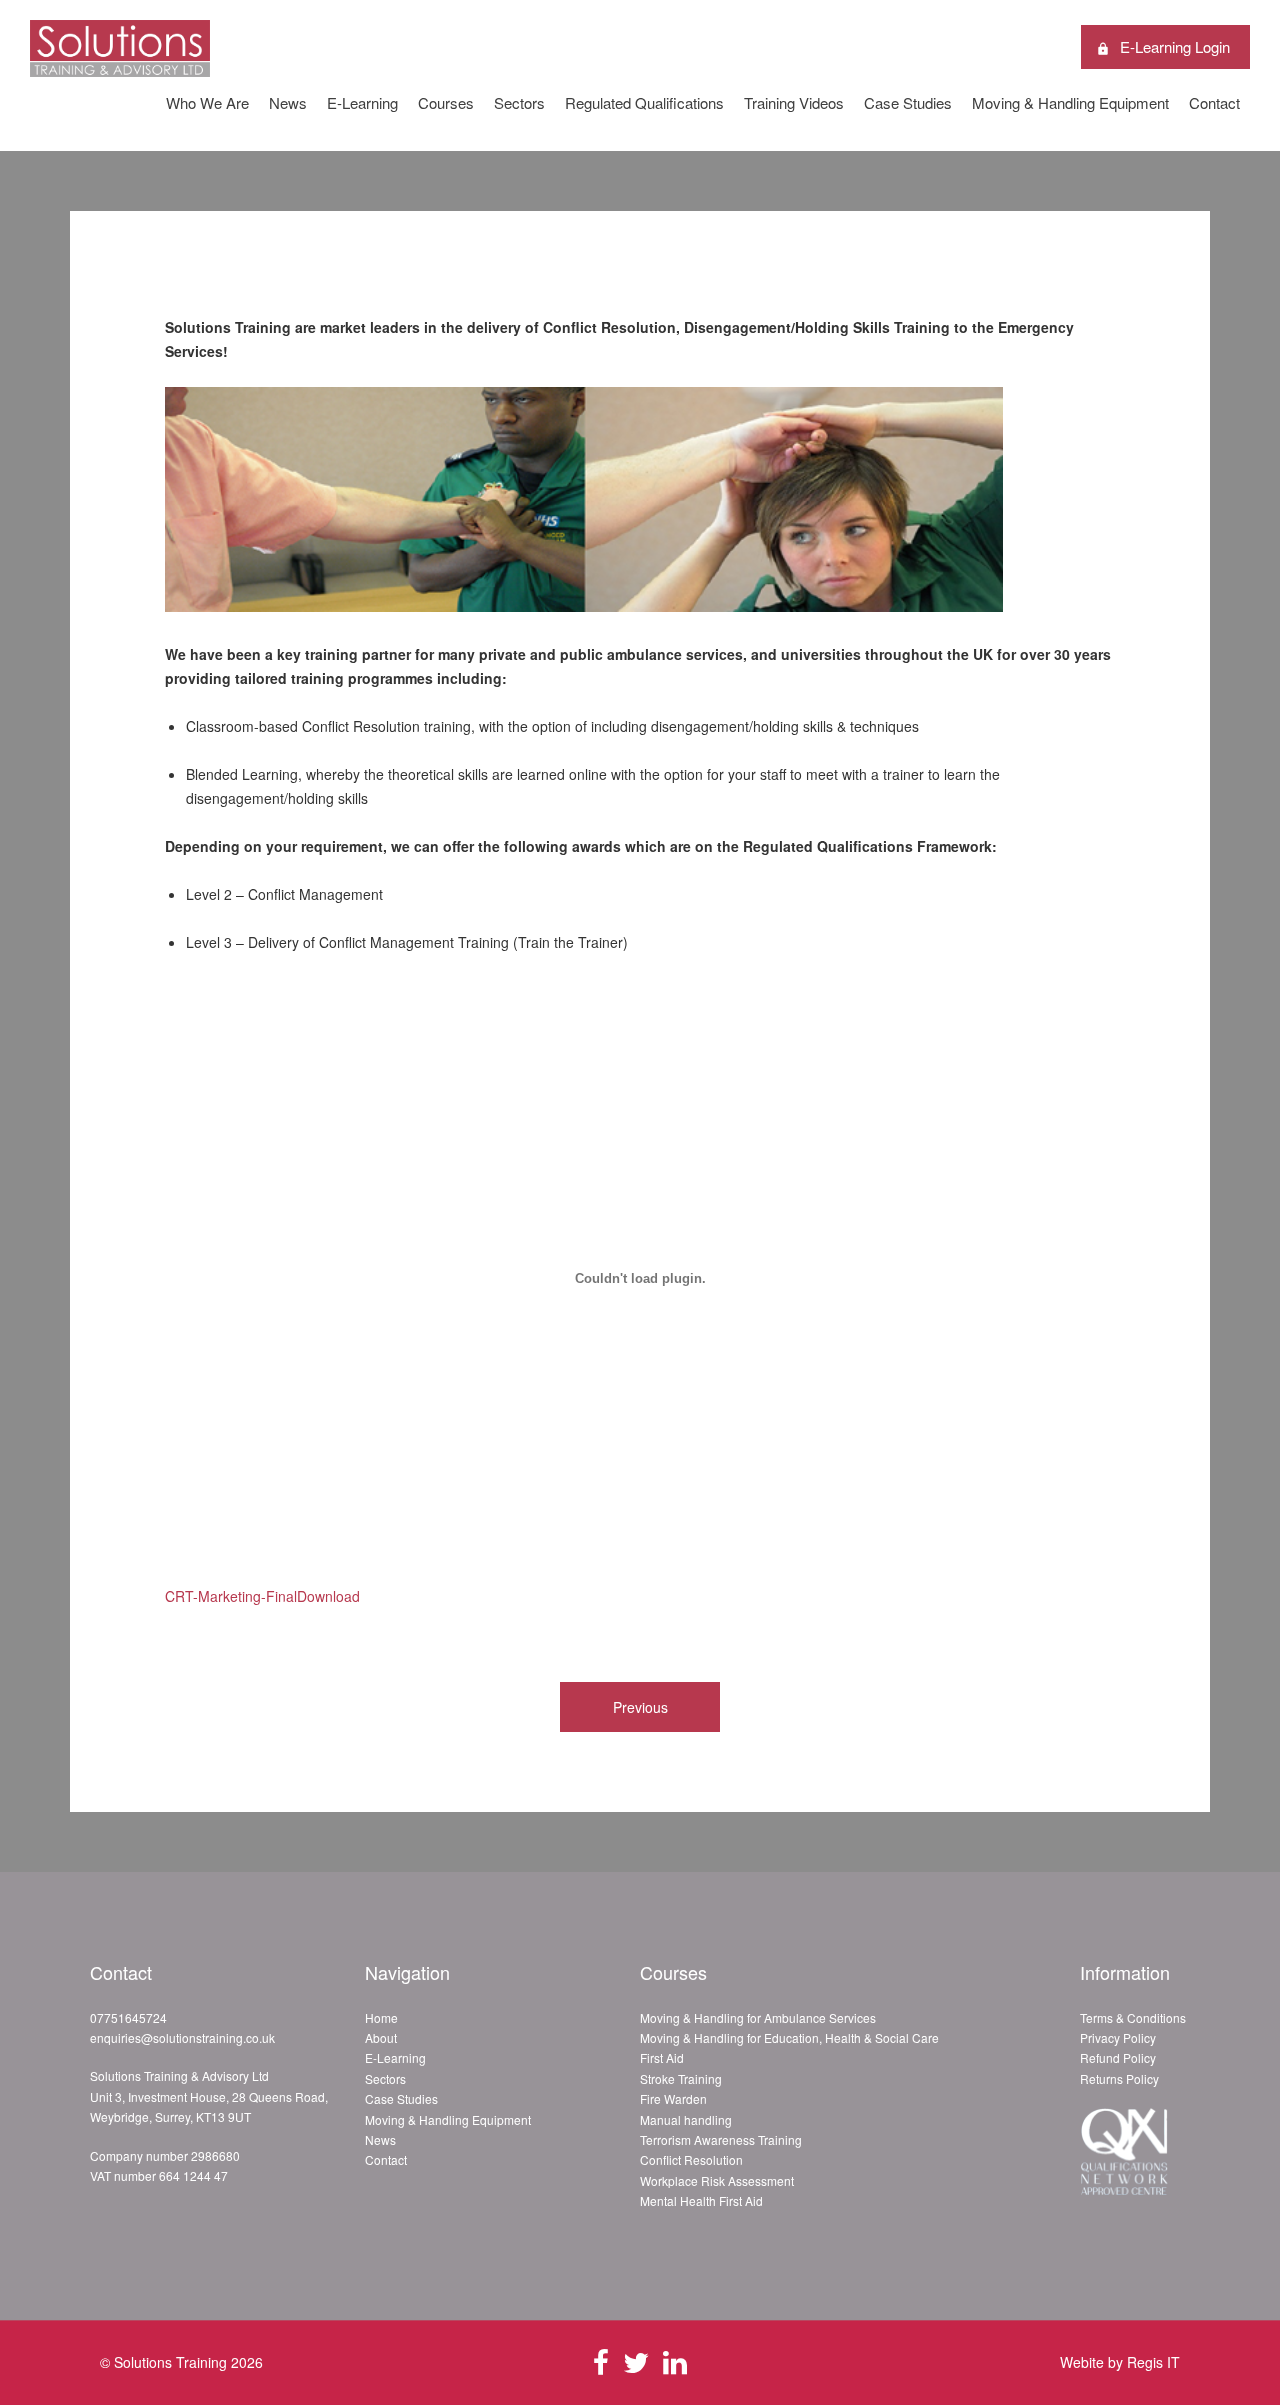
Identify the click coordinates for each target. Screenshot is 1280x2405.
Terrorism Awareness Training (721, 2139)
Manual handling (686, 2119)
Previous (640, 1707)
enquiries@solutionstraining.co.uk (182, 2037)
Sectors (519, 102)
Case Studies (908, 102)
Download (328, 1596)
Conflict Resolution (691, 2159)
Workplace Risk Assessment (717, 2180)
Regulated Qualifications (644, 102)
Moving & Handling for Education (729, 2037)
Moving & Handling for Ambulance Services (758, 2017)
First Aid (662, 2057)
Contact (1214, 102)
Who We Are (207, 102)
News (288, 102)
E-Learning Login (1175, 46)
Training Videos (794, 102)
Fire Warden (673, 2098)
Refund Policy (1118, 2057)
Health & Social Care (882, 2037)
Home (381, 2017)
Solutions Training (170, 2362)
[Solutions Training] (120, 65)
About (381, 2037)
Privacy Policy (1118, 2037)
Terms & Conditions (1133, 2017)
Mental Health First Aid (701, 2200)
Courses (446, 102)
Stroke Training (681, 2078)
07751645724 (128, 2017)
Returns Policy (1119, 2078)
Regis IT (1153, 2362)
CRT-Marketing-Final (231, 1596)
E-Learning (362, 102)
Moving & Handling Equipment (1070, 102)
